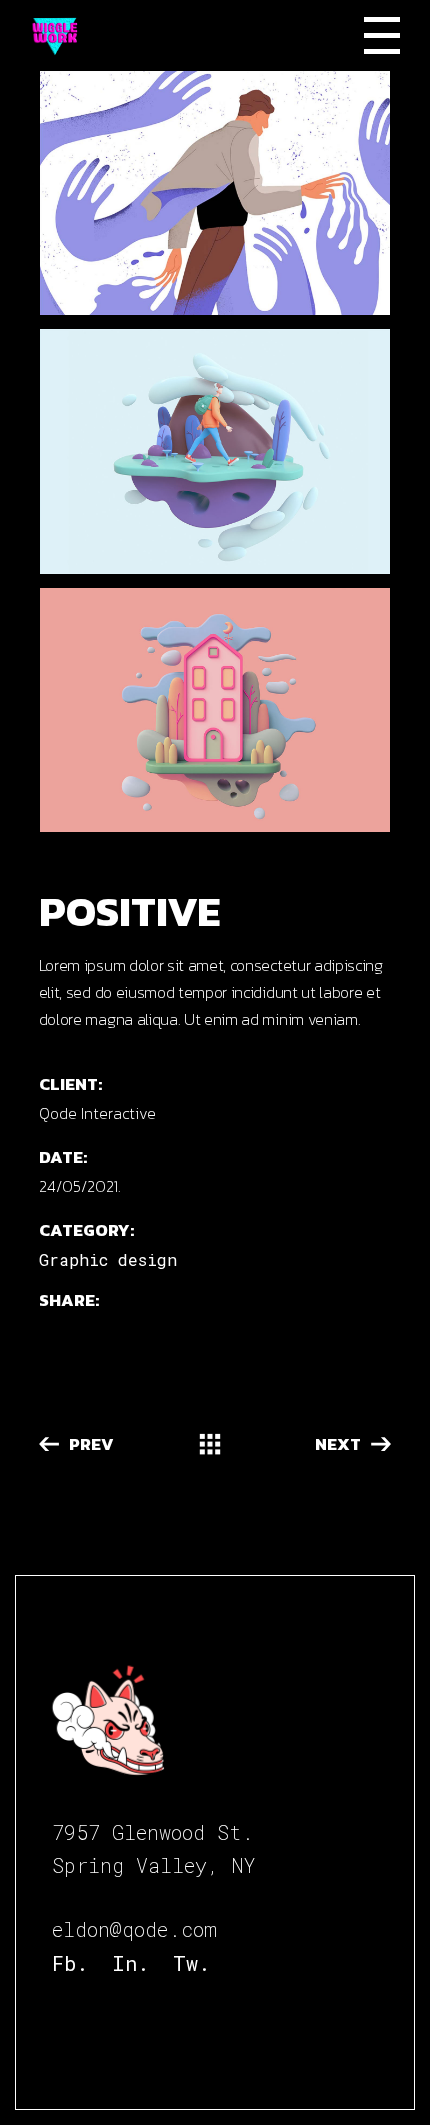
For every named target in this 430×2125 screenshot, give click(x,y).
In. (130, 1963)
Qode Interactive (97, 1113)
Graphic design (108, 1259)
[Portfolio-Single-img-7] (215, 710)
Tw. (191, 1963)
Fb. (70, 1963)
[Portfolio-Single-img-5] (215, 193)
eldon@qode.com (134, 1929)
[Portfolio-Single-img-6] (215, 451)
